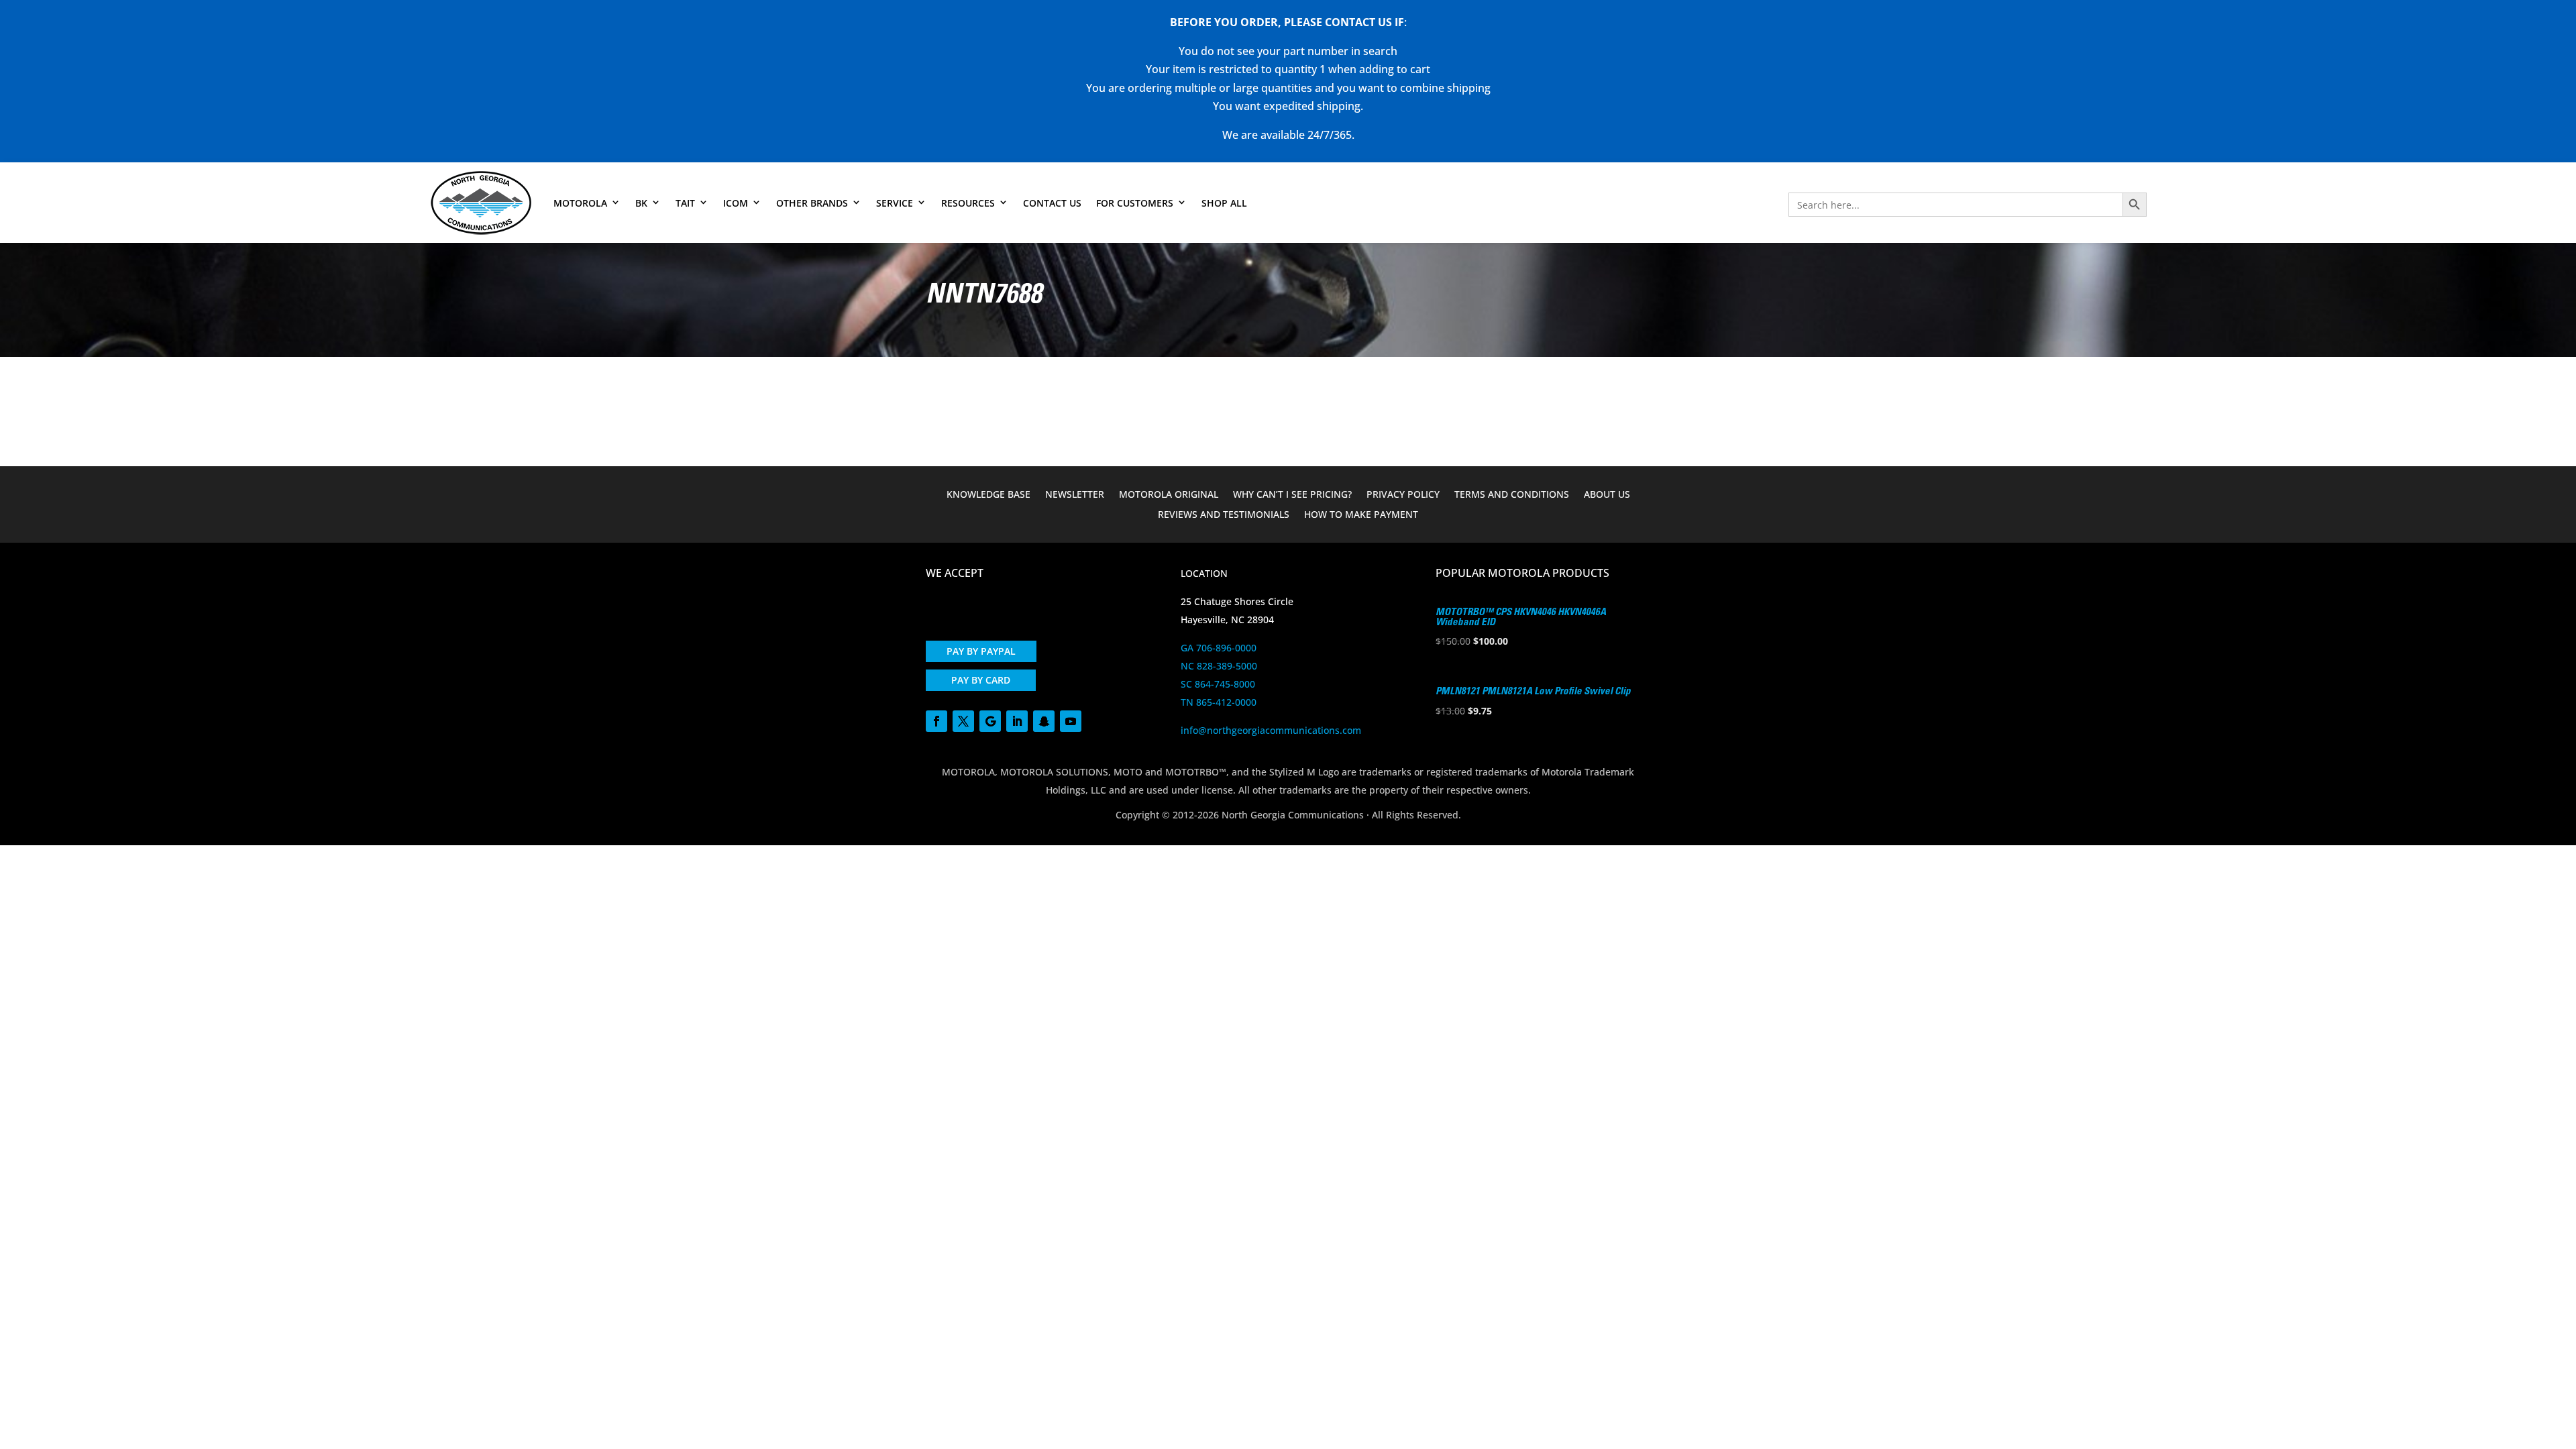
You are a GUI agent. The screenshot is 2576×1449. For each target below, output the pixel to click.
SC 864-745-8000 (1218, 684)
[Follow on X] (963, 721)
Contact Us (1052, 203)
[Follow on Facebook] (936, 721)
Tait (685, 203)
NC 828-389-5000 (1219, 666)
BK (641, 203)
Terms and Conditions (1512, 495)
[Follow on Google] (990, 721)
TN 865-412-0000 (1219, 702)
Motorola (580, 203)
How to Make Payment (1361, 515)
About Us (1607, 495)
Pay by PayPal (981, 651)
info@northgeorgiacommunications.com (1271, 730)
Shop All (1224, 203)
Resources (968, 203)
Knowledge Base (988, 495)
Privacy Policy (1403, 495)
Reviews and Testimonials (1224, 515)
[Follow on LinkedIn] (1017, 721)
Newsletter (1075, 495)
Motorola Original (1169, 495)
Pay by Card (981, 680)
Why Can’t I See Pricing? (1292, 495)
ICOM (736, 203)
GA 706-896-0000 (1219, 648)
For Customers (1135, 203)
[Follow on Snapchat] (1044, 721)
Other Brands (812, 203)
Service (895, 203)
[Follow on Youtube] (1071, 721)
